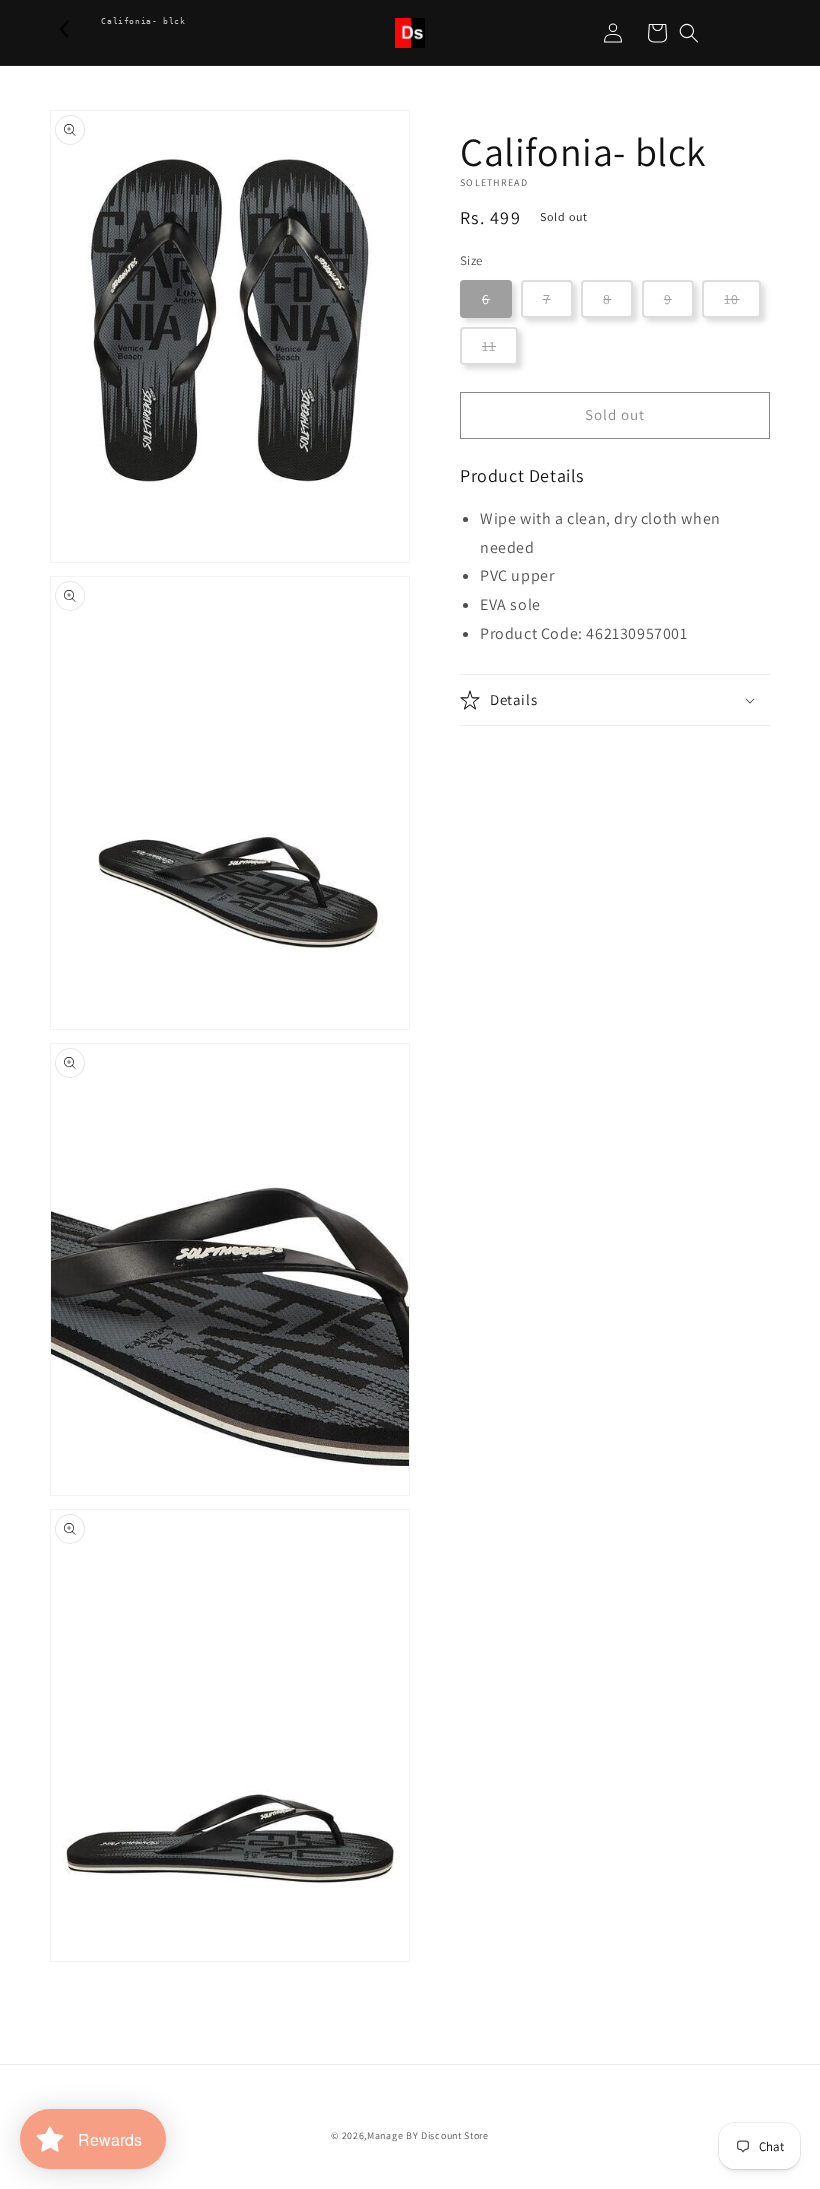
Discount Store (455, 2135)
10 (731, 299)
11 (489, 346)
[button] (689, 33)
